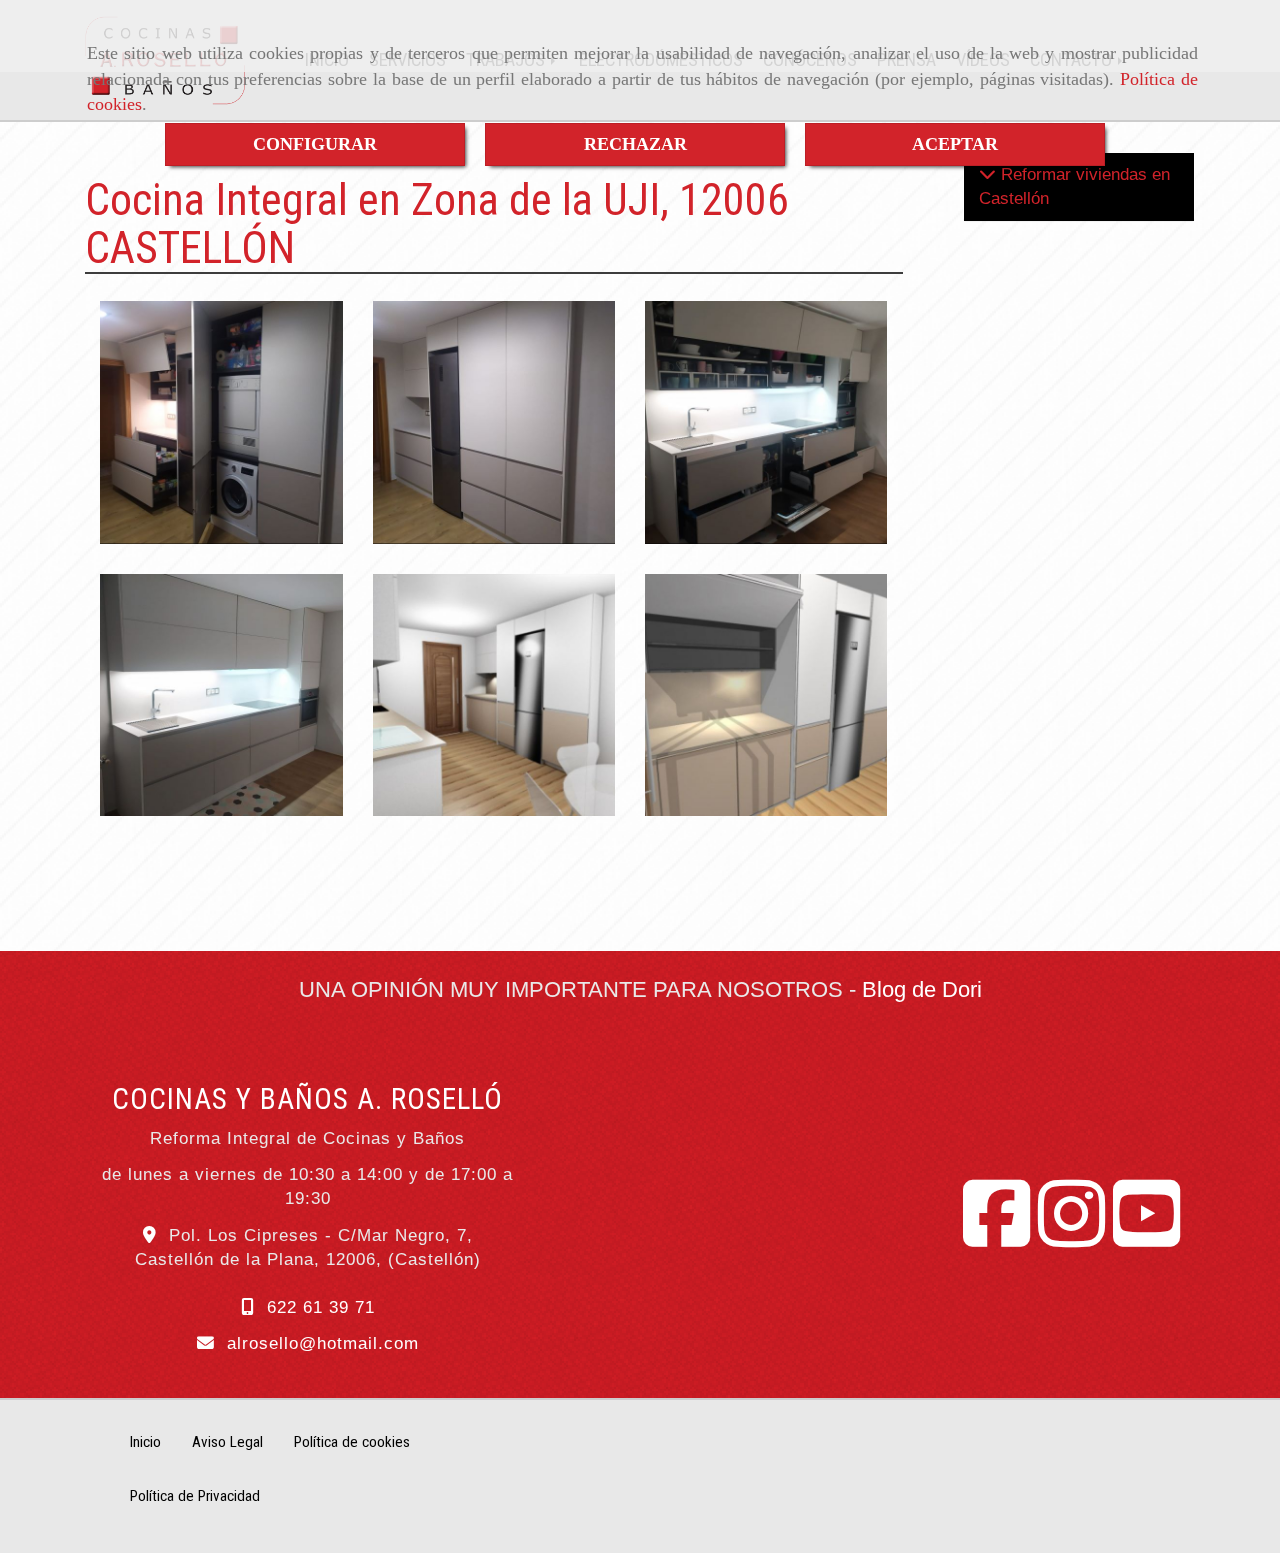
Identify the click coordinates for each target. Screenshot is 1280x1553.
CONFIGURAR (315, 144)
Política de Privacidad (195, 1496)
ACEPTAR (955, 144)
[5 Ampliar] (766, 695)
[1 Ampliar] (221, 422)
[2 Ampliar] (494, 422)
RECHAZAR (635, 144)
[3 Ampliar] (221, 695)
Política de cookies (352, 1442)
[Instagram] (1071, 1236)
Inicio (145, 1442)
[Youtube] (1146, 1236)
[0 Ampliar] (494, 695)
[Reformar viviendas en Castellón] (987, 174)
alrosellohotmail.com (323, 1343)
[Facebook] (996, 1236)
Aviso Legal (227, 1442)
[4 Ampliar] (766, 422)
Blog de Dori (922, 989)
